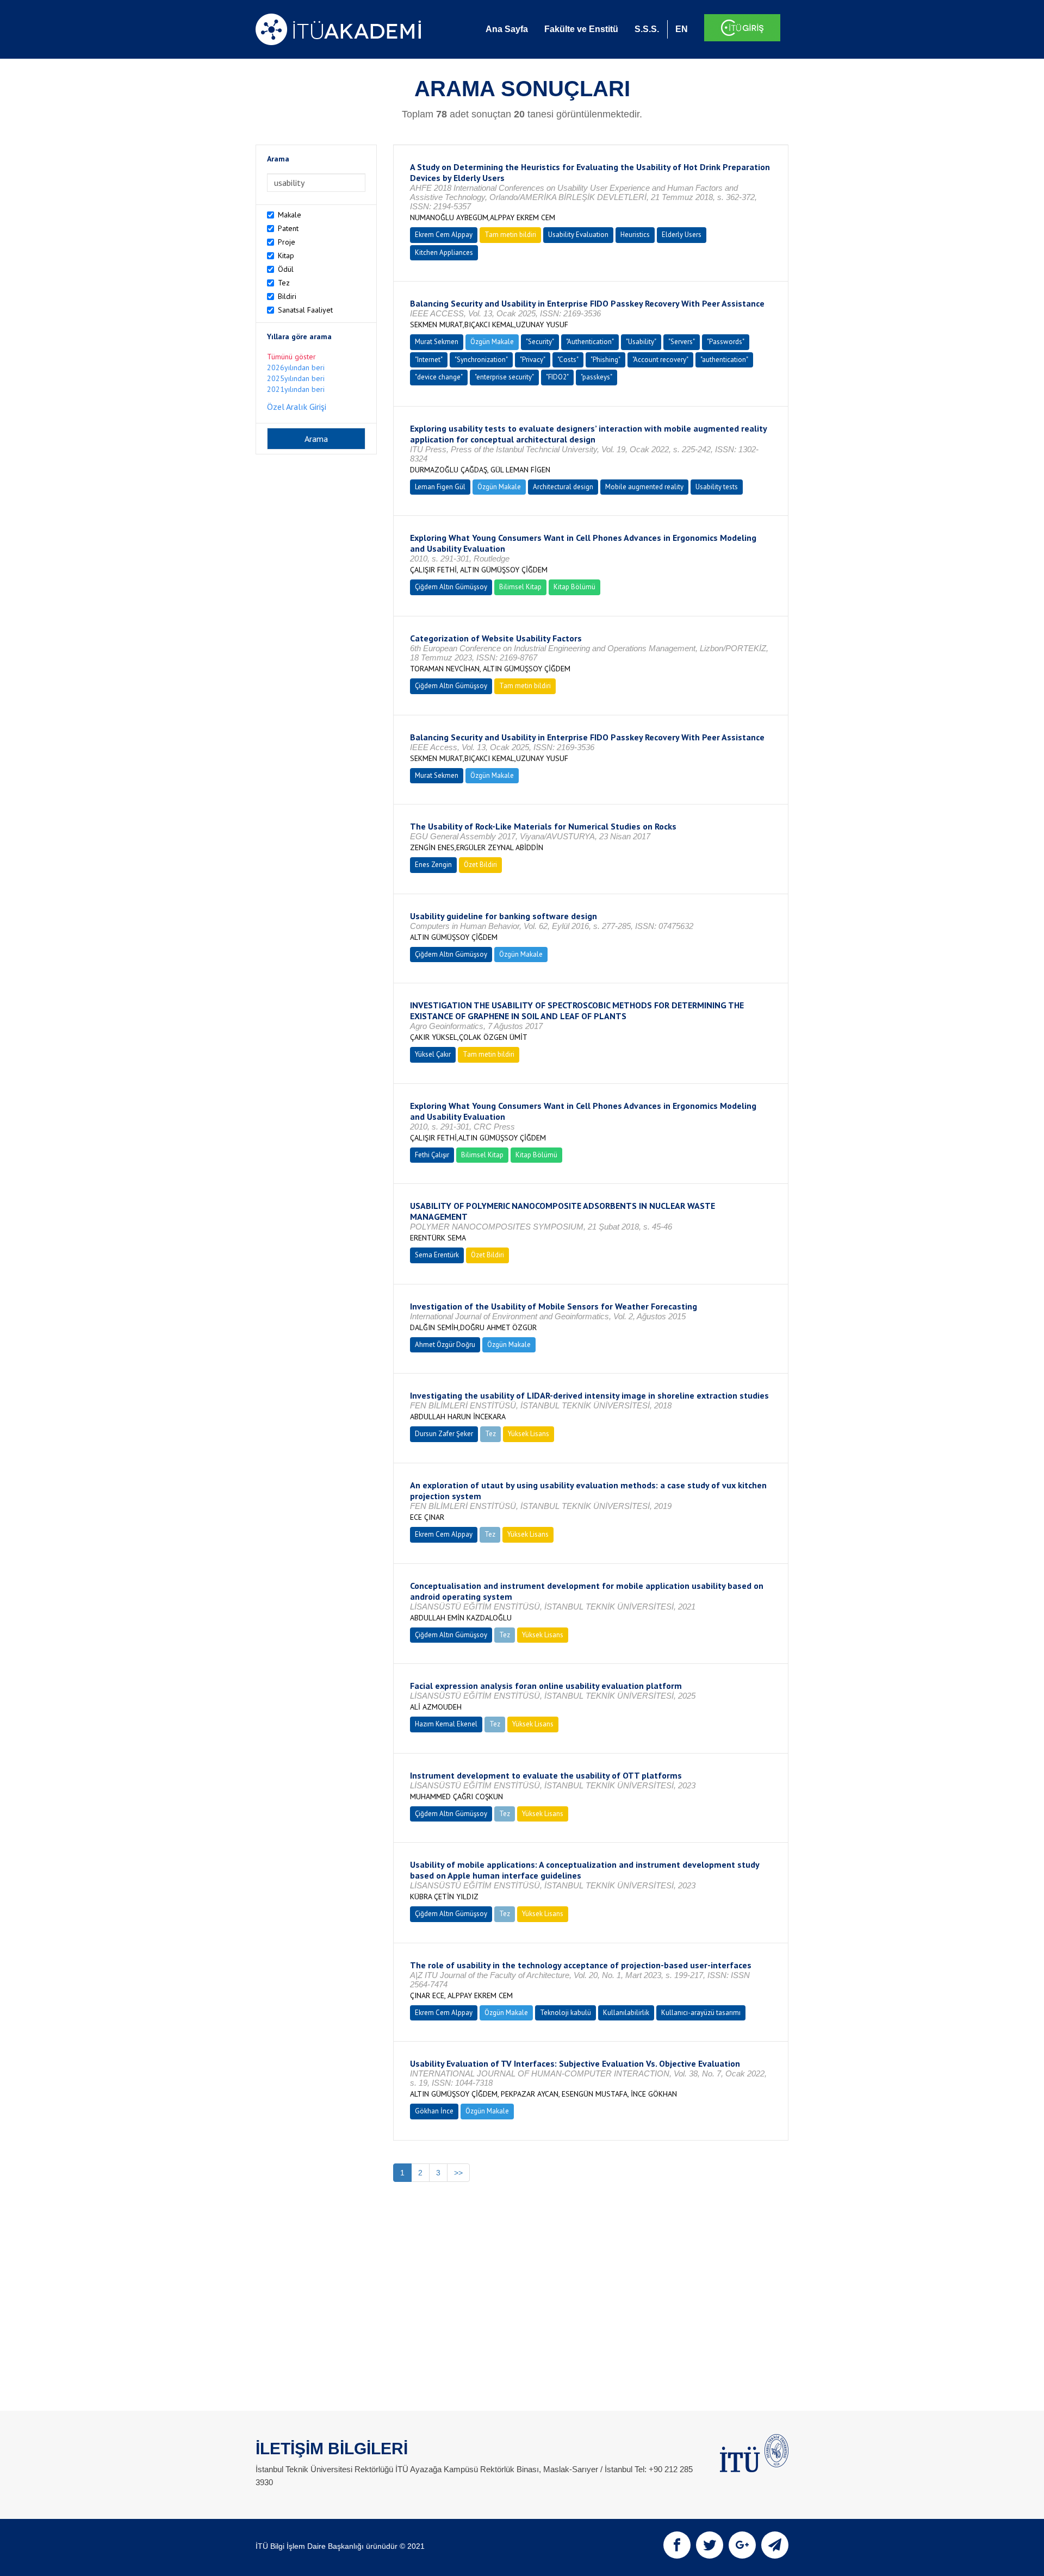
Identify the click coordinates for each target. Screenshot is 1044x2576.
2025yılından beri (296, 378)
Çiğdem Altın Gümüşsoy (451, 587)
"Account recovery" (660, 360)
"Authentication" (590, 342)
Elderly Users (682, 235)
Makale (290, 215)
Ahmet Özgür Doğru (445, 1345)
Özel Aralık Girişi (297, 407)
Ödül (286, 269)
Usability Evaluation (578, 235)
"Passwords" (726, 342)
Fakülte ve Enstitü (581, 29)
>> (458, 2173)
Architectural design (563, 487)
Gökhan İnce (434, 2111)
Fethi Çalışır (432, 1155)
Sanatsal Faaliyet (305, 310)
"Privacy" (533, 360)
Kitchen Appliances (444, 252)
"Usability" (641, 342)
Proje (287, 242)
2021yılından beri (296, 389)
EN (682, 29)
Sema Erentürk (437, 1255)
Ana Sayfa (507, 29)
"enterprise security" (504, 377)
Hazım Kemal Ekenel (446, 1724)
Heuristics (635, 235)
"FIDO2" (557, 377)
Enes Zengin (433, 865)
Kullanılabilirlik (626, 2013)
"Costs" (568, 360)
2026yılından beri (296, 367)
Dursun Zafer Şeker (444, 1434)
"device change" (439, 377)
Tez (284, 283)
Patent (288, 228)
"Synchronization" (481, 360)
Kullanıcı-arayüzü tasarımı (701, 2013)
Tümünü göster (291, 357)
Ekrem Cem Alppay (444, 235)
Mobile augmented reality (644, 487)
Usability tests (717, 487)
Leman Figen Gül (440, 487)
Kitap (286, 255)
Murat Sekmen (437, 342)
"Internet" (429, 360)
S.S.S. (647, 29)
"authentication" (724, 360)
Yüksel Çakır (433, 1054)
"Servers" (682, 342)
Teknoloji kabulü (565, 2013)
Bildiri (287, 296)
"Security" (540, 342)
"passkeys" (596, 377)
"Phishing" (605, 360)
